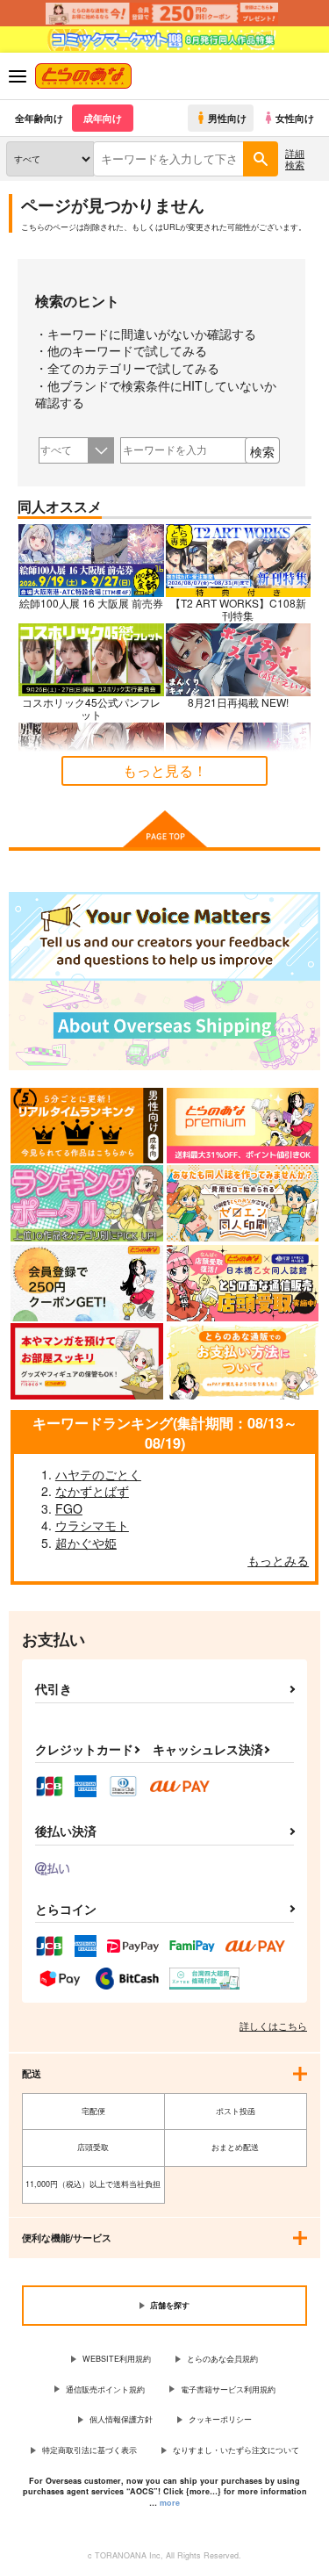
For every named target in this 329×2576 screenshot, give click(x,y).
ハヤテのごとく (98, 1474)
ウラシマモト (92, 1525)
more (170, 2503)
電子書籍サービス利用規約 (228, 2389)
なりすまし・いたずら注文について (236, 2450)
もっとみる (278, 1560)
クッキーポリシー (220, 2419)
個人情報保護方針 (121, 2419)
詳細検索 (295, 158)
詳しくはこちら (273, 2026)
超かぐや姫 (86, 1543)
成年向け (103, 118)
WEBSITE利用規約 (117, 2359)
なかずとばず (92, 1491)
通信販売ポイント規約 (105, 2389)
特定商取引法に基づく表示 (89, 2450)
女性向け (295, 118)
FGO (69, 1508)
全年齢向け (39, 118)
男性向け (227, 118)
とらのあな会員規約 (222, 2359)
